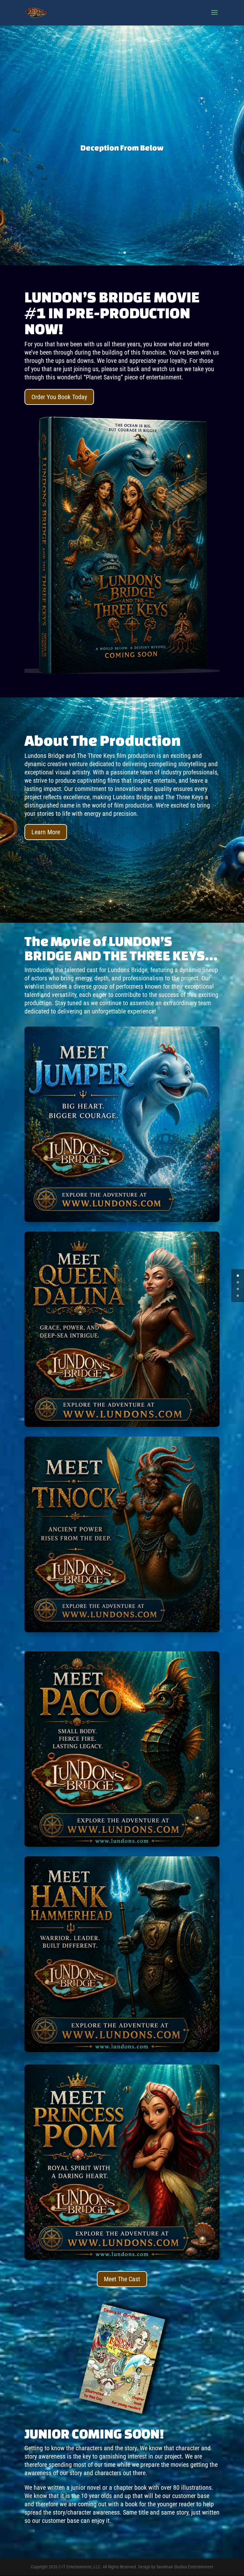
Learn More (46, 832)
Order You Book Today (59, 397)
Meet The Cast (122, 2279)
